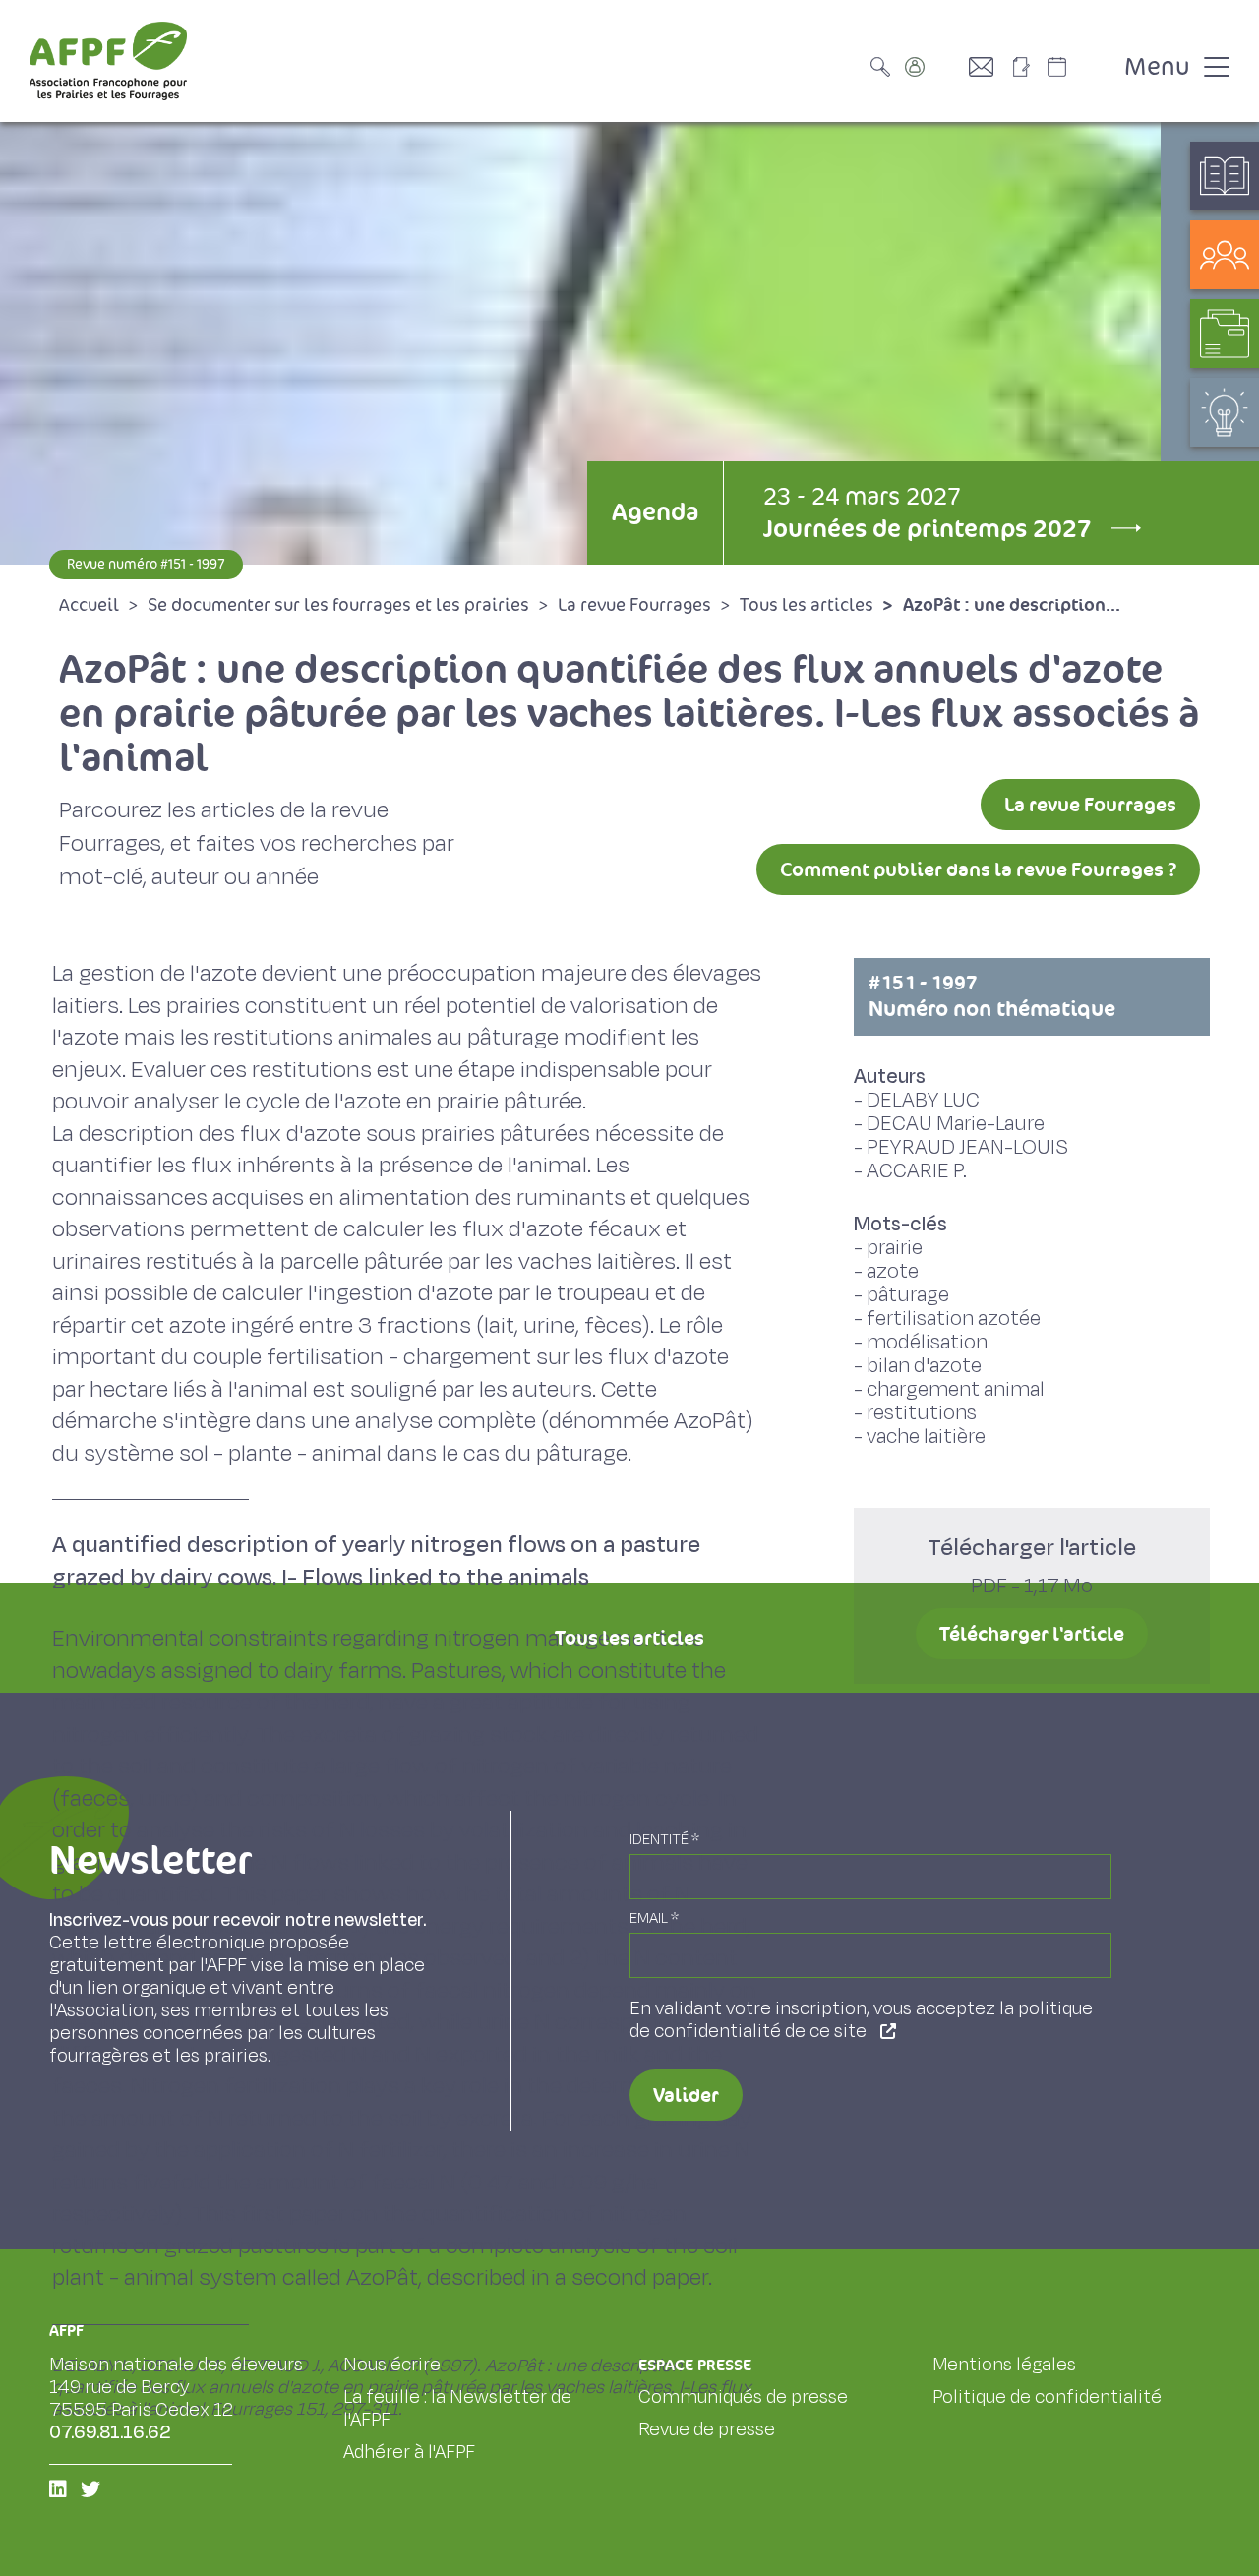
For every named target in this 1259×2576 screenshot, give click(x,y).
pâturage (908, 1295)
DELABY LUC (923, 1100)
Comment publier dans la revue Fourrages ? (978, 869)
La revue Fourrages (1090, 805)
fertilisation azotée (954, 1318)
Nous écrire (392, 2365)
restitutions (922, 1413)
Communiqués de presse (743, 2397)
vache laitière (926, 1437)
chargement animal (956, 1389)
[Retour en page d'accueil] (108, 61)
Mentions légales (1004, 2365)
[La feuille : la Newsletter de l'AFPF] (1028, 67)
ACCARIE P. (917, 1171)
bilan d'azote (924, 1366)
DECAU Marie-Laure (956, 1124)
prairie (895, 1248)
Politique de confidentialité (1047, 2397)
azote (893, 1271)
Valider (686, 2095)
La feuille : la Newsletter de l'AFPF (457, 2408)
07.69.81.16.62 (110, 2432)
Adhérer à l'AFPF (409, 2452)
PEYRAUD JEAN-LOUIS (967, 1147)
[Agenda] (1077, 67)
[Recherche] (885, 67)
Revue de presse (707, 2429)
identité (664, 1840)
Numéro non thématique (992, 996)
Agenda (655, 512)
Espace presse (695, 2365)
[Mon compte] (934, 67)
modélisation (927, 1342)
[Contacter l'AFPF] (989, 67)
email (654, 1918)
